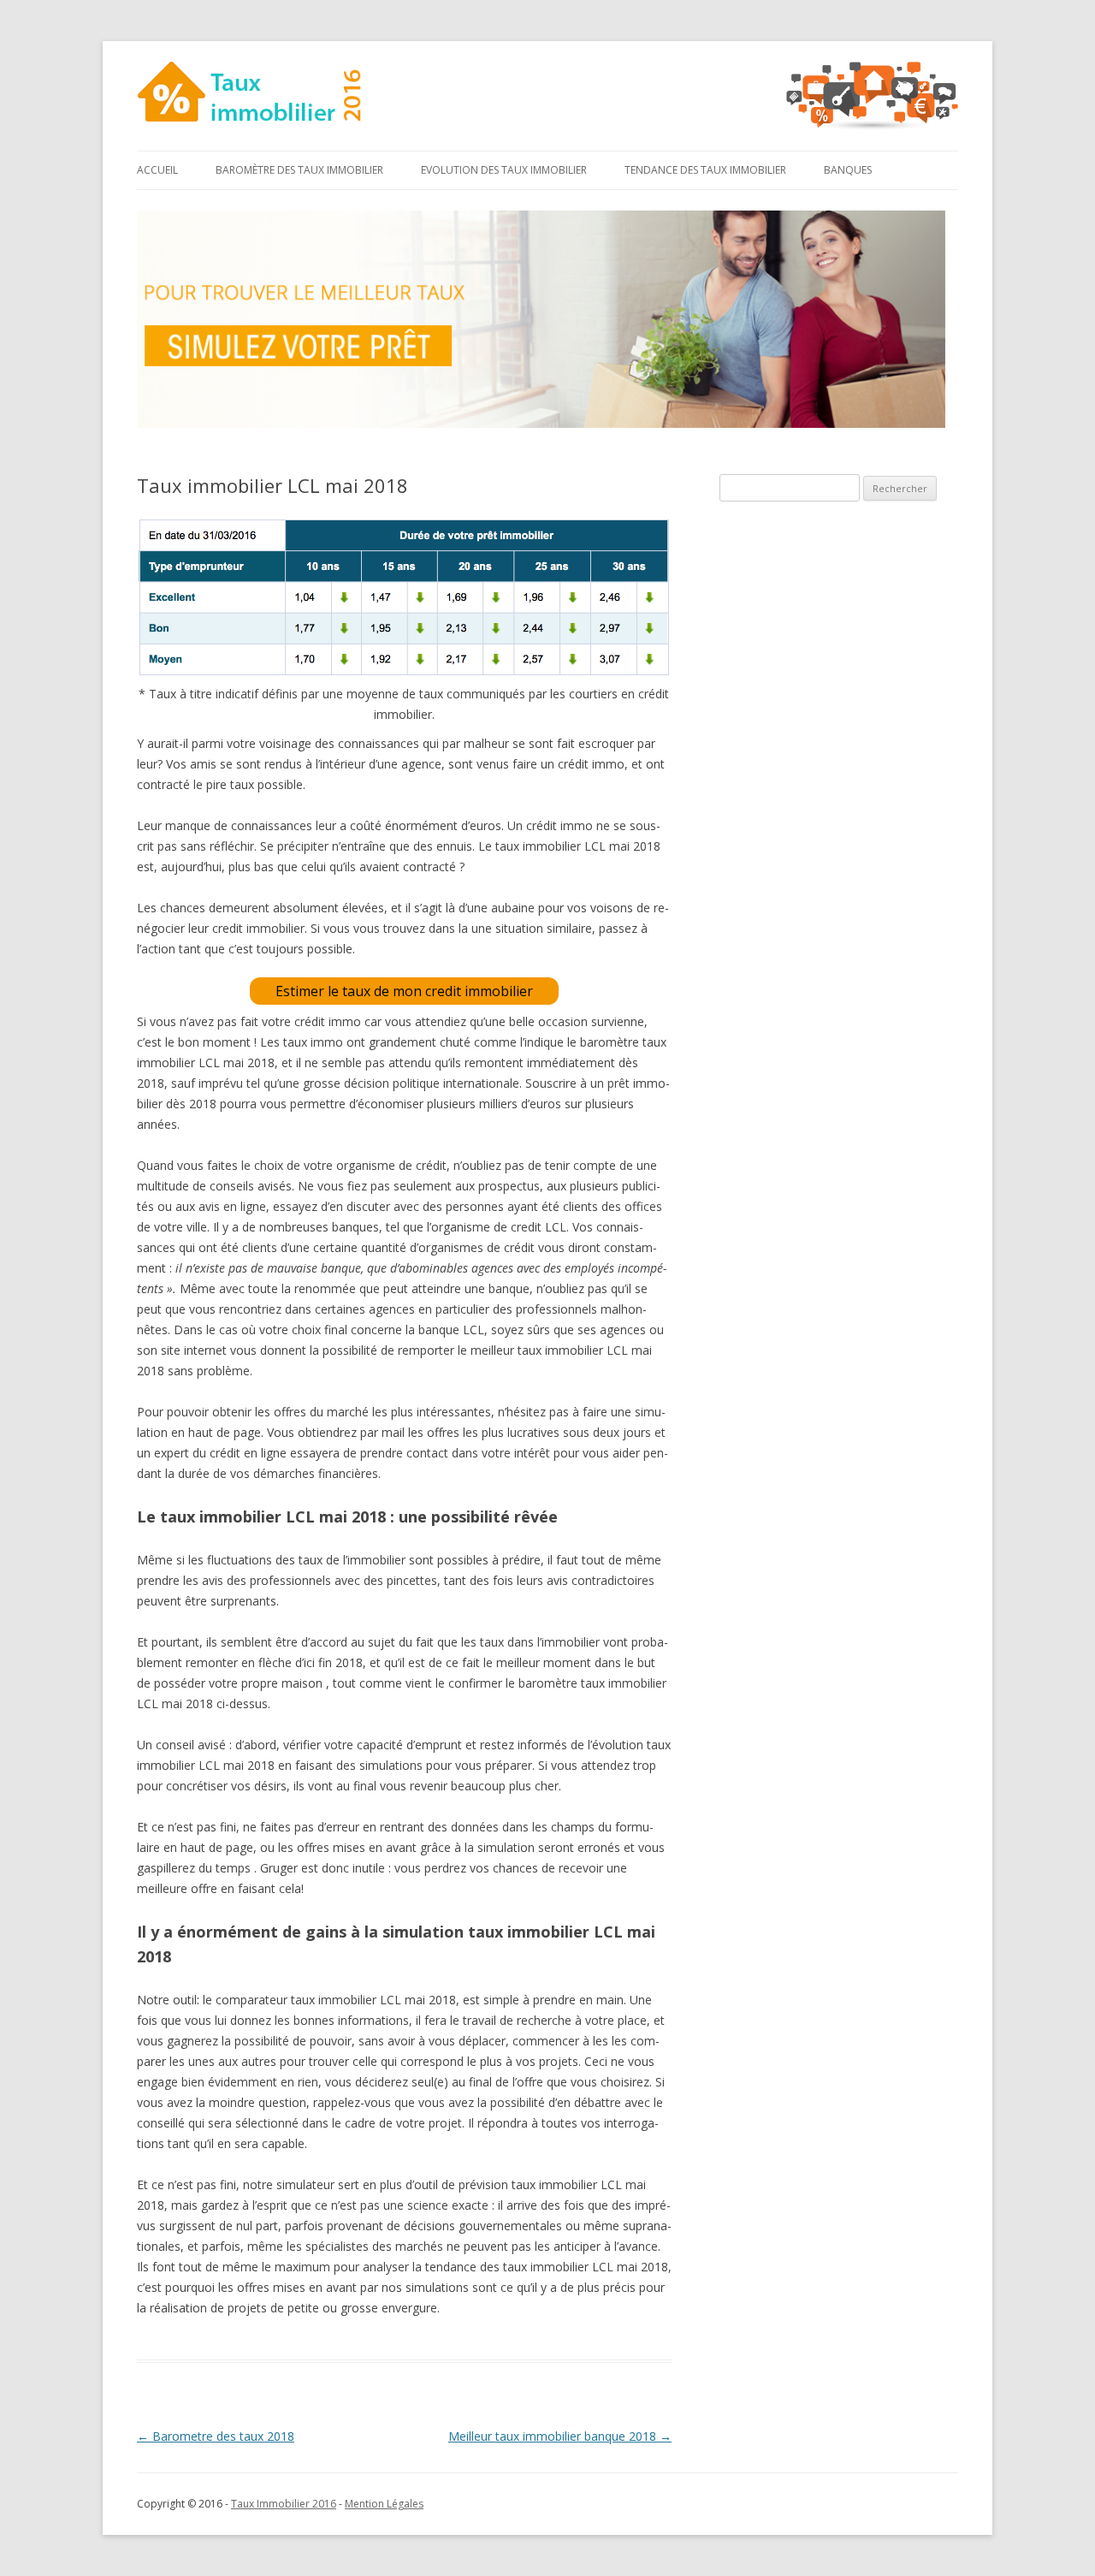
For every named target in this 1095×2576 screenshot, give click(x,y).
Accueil (157, 170)
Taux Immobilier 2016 (284, 2504)
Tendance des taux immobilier (705, 170)
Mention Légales (384, 2504)
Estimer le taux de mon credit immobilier (404, 991)
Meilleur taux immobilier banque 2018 (560, 2436)
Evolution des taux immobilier (504, 170)
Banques (848, 170)
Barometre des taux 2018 (216, 2436)
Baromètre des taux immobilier (299, 170)
